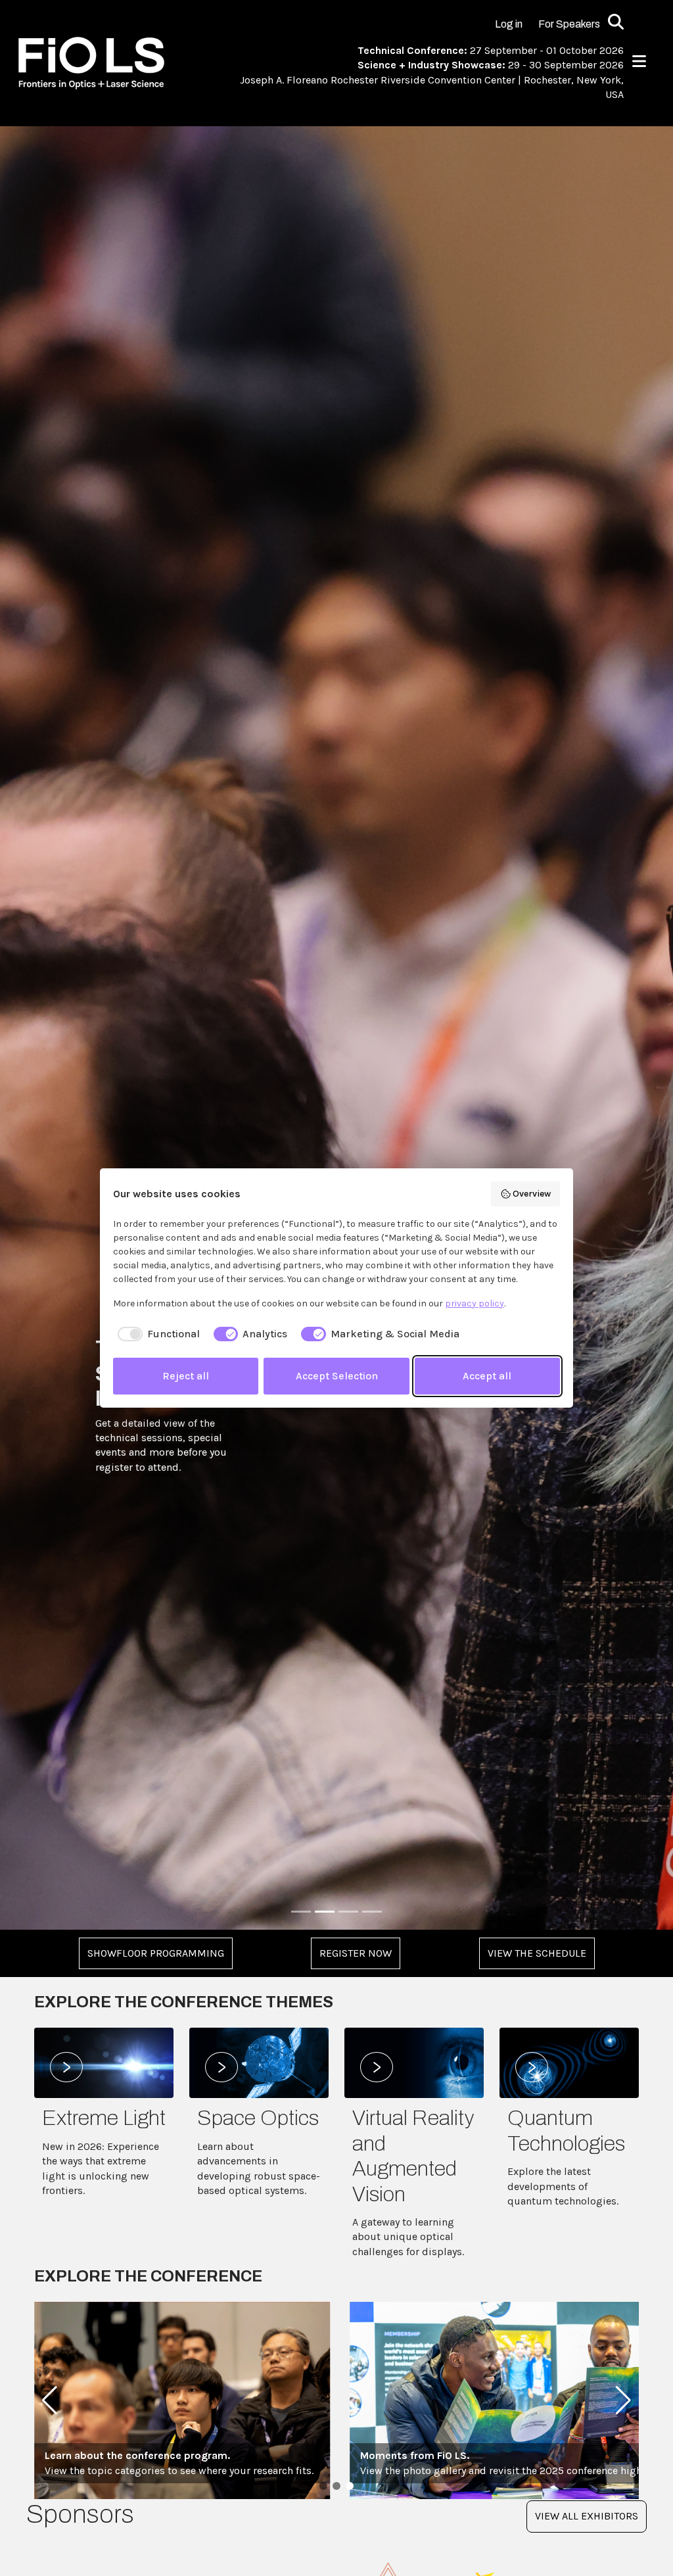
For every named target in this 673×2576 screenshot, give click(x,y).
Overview (532, 1194)
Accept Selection (337, 1376)
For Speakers (569, 24)
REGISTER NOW (356, 1953)
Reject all (186, 1376)
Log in (509, 24)
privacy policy (475, 1303)
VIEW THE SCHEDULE (537, 1953)
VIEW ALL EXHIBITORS (587, 2516)
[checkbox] (156, 1334)
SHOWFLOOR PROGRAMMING (156, 1953)
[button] (50, 2400)
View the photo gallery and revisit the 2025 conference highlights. (201, 2463)
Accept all (487, 1376)
